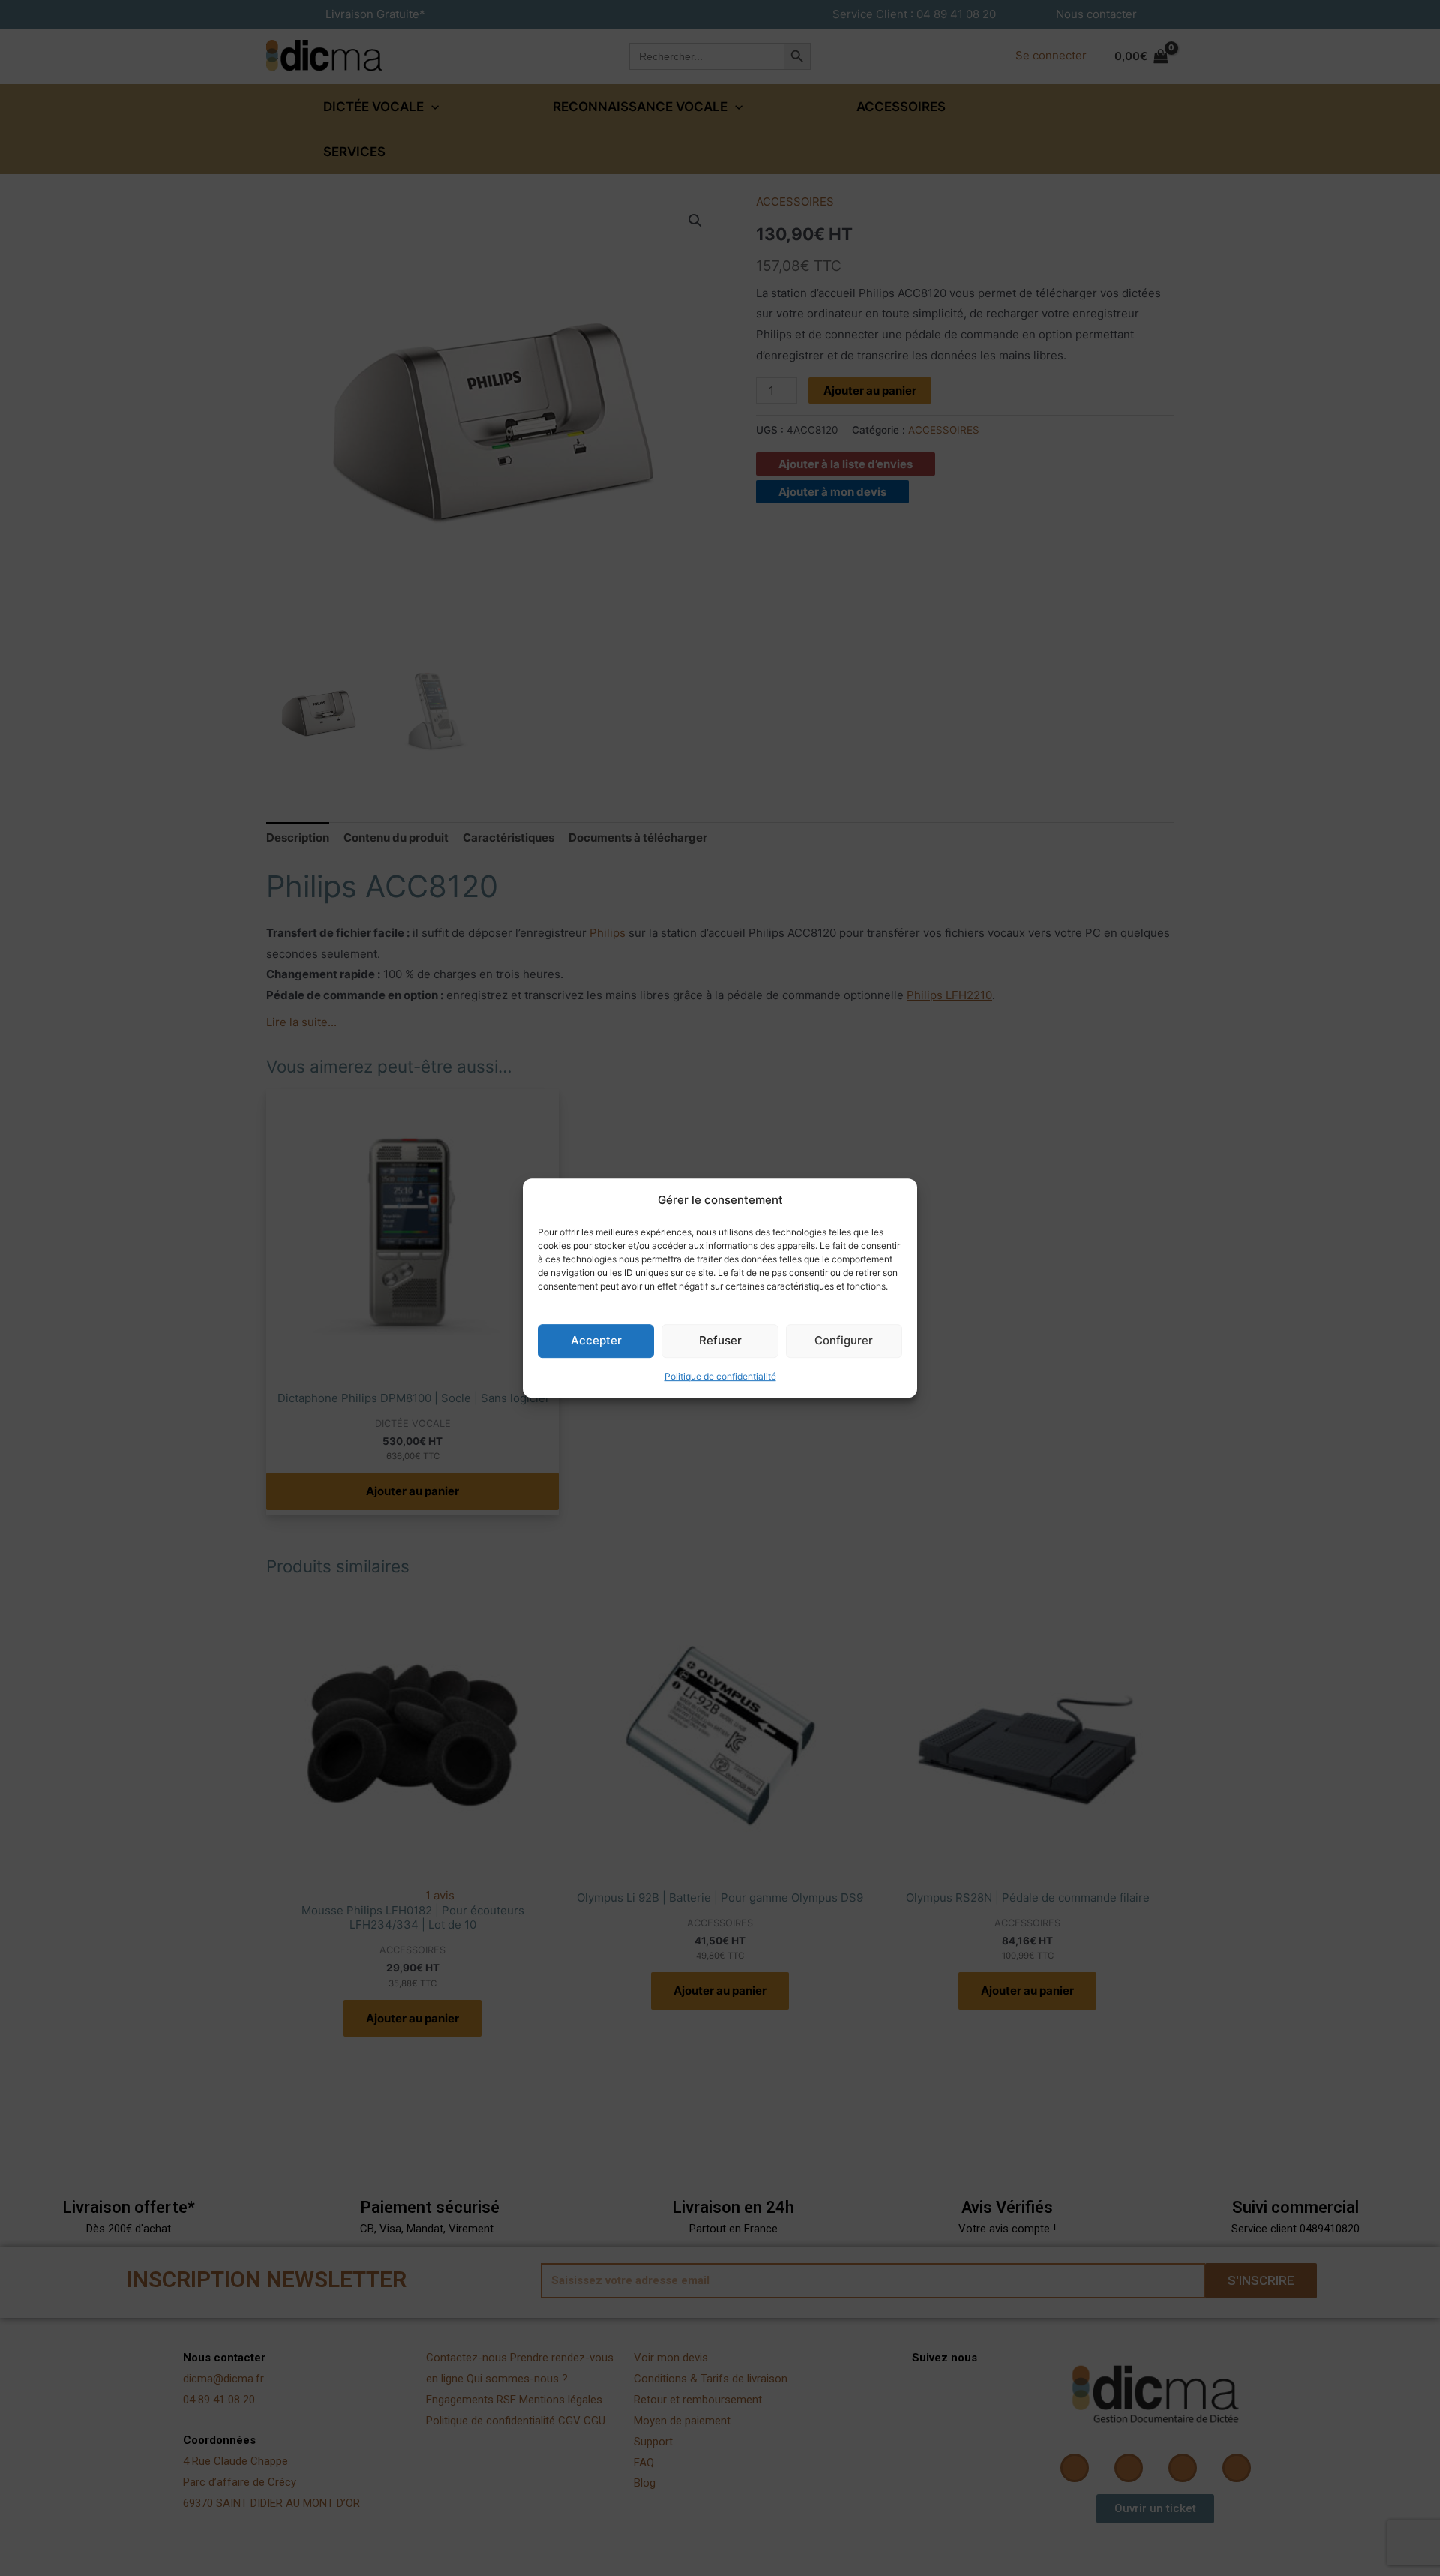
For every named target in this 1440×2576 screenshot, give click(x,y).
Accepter (596, 1341)
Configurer (844, 1341)
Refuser (720, 1341)
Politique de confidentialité (720, 1376)
